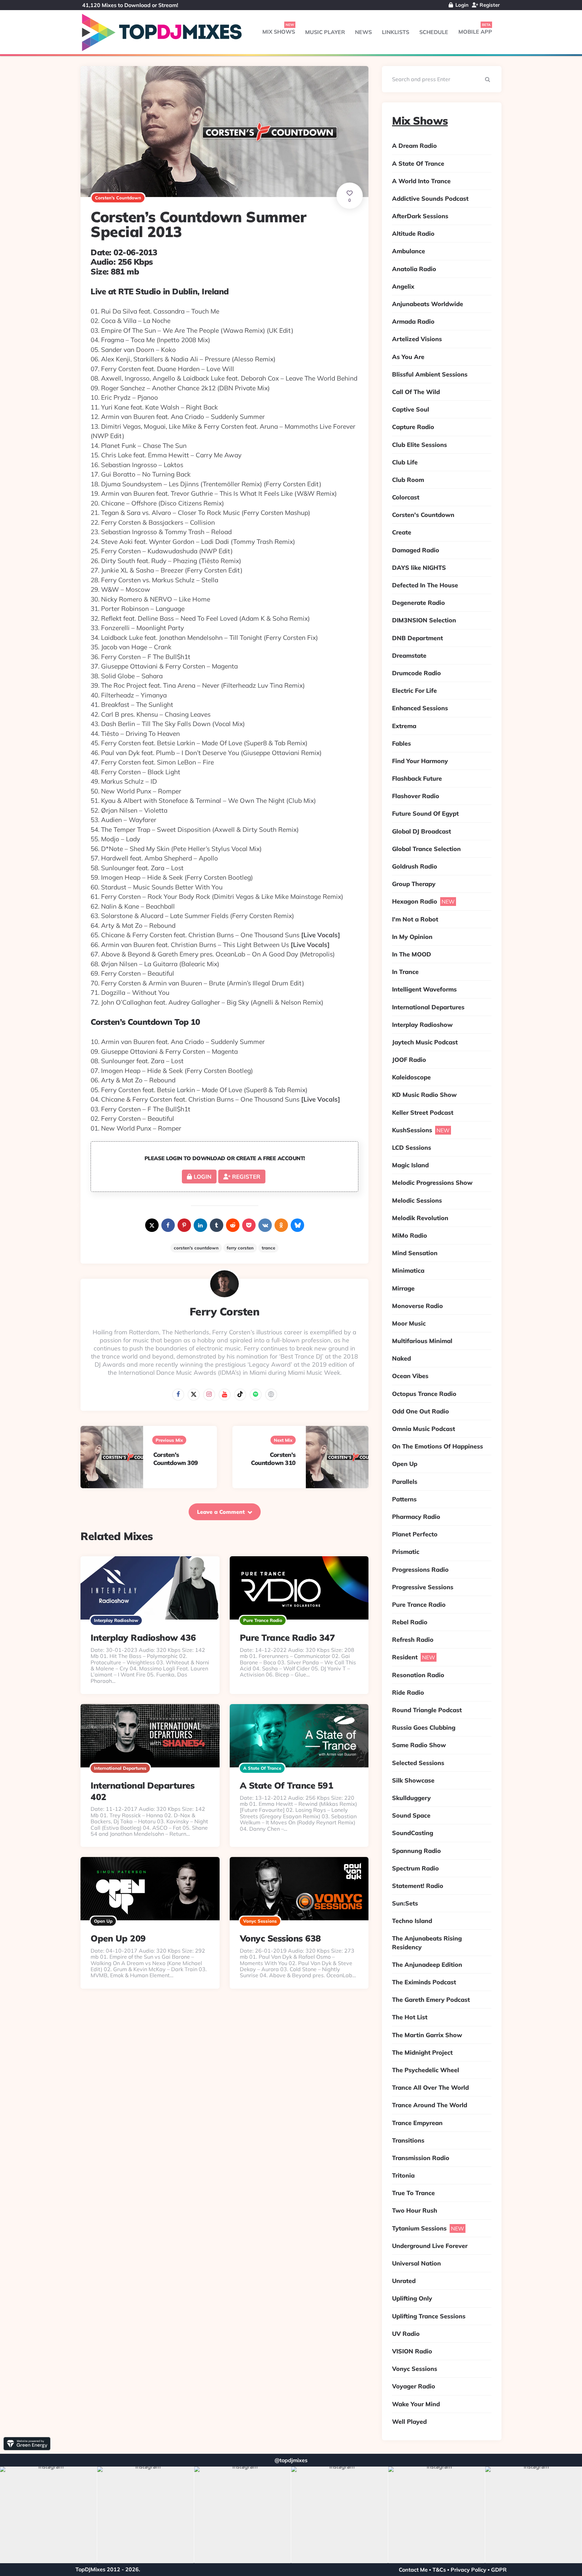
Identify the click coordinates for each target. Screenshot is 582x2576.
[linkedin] (200, 1225)
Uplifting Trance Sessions (429, 2316)
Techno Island (412, 1921)
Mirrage (403, 1288)
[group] (48, 2515)
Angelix (403, 286)
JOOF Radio (409, 1060)
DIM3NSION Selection (424, 620)
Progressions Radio (420, 1570)
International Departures (120, 1768)
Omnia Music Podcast (424, 1429)
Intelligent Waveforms (424, 989)
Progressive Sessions (423, 1587)
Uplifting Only (412, 2298)
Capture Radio (413, 427)
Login (461, 5)
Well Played (409, 2422)
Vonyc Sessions (260, 1921)
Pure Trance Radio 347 (287, 1638)
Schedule (434, 32)
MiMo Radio (410, 1235)
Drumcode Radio (416, 673)
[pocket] (249, 1225)
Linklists (396, 32)
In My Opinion (412, 937)
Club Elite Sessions (419, 445)
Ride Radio (408, 1692)
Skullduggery (411, 1798)
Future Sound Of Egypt (425, 813)
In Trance (405, 972)
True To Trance (413, 2193)
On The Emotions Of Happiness (438, 1446)
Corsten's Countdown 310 (273, 1459)
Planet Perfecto (415, 1534)
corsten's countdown (196, 1248)
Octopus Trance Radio (424, 1394)
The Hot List (410, 2017)
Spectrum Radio (415, 1868)
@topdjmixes (291, 2460)
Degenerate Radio (418, 603)
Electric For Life (414, 691)
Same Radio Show (419, 1745)
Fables (401, 743)
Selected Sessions (418, 1763)
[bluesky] (297, 1225)
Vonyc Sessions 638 (280, 1938)
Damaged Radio (416, 550)
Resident (405, 1657)
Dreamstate (409, 656)
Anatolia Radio (414, 269)
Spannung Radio (416, 1851)
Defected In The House (425, 585)
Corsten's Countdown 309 (176, 1459)
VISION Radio (412, 2351)
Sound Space (411, 1815)
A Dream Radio (414, 146)
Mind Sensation (415, 1253)
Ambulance (409, 251)
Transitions (408, 2140)
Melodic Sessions (417, 1200)
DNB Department (417, 638)
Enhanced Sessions (420, 708)
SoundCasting (413, 1833)
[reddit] (233, 1225)
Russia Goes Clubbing (424, 1727)
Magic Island (410, 1165)
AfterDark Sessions (420, 216)
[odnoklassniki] (281, 1225)
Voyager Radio (414, 2386)
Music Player (325, 32)
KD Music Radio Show (424, 1095)
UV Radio (406, 2334)
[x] (152, 1225)
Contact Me (413, 2570)
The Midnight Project (422, 2052)
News (363, 32)
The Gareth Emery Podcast (431, 2000)
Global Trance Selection (426, 849)
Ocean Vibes (410, 1376)
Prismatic (406, 1552)
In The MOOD (412, 954)
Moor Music (409, 1323)
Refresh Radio (413, 1640)
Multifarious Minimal (422, 1341)
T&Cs (439, 2570)
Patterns (404, 1499)
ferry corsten (240, 1248)
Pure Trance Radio (263, 1620)
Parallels (405, 1482)
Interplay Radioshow (116, 1620)
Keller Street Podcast (423, 1113)
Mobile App (475, 32)
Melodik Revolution (420, 1218)
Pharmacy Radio (416, 1517)
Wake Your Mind (416, 2404)
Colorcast (406, 497)
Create (402, 532)
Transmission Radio (421, 2158)
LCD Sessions (412, 1148)
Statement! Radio (418, 1886)
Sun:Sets (405, 1903)
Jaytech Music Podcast (425, 1042)
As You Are (408, 357)
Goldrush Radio (415, 866)
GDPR (499, 2570)
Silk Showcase (413, 1780)
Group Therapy (414, 884)
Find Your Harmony (420, 761)
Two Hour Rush (415, 2210)
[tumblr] (217, 1225)
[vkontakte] (265, 1225)
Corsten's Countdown (118, 198)
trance (268, 1248)
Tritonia (403, 2175)
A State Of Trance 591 (287, 1785)
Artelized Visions (417, 339)
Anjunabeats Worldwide (428, 304)
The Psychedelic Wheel (426, 2070)
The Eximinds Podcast (424, 1982)
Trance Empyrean (417, 2123)
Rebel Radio (410, 1622)
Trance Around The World (430, 2105)
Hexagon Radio (415, 901)
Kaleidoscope (411, 1077)
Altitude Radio (413, 234)
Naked (401, 1358)
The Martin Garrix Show (427, 2035)
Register (489, 5)
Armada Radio (413, 321)
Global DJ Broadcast (422, 831)
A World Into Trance (421, 181)
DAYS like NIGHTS (419, 568)
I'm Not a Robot (415, 919)
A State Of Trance (262, 1768)
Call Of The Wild (416, 392)
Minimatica (408, 1270)
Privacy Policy (468, 2570)
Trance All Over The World (430, 2088)
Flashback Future (417, 778)
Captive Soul (411, 409)
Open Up (103, 1921)
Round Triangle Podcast (427, 1710)
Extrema (404, 726)
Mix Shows (279, 32)
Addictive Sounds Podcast (430, 199)
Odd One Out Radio (421, 1411)
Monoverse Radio (417, 1306)
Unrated (404, 2281)
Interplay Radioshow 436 (143, 1638)
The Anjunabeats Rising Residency (427, 1943)
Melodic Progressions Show (432, 1183)
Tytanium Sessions (419, 2228)
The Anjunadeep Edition (427, 1965)
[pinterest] (184, 1225)
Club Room (408, 480)
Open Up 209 (118, 1938)
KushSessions (412, 1130)
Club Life (405, 462)
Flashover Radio (416, 796)
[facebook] (168, 1225)
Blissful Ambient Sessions (430, 374)
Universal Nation (416, 2263)
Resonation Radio (418, 1675)
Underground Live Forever (430, 2246)
